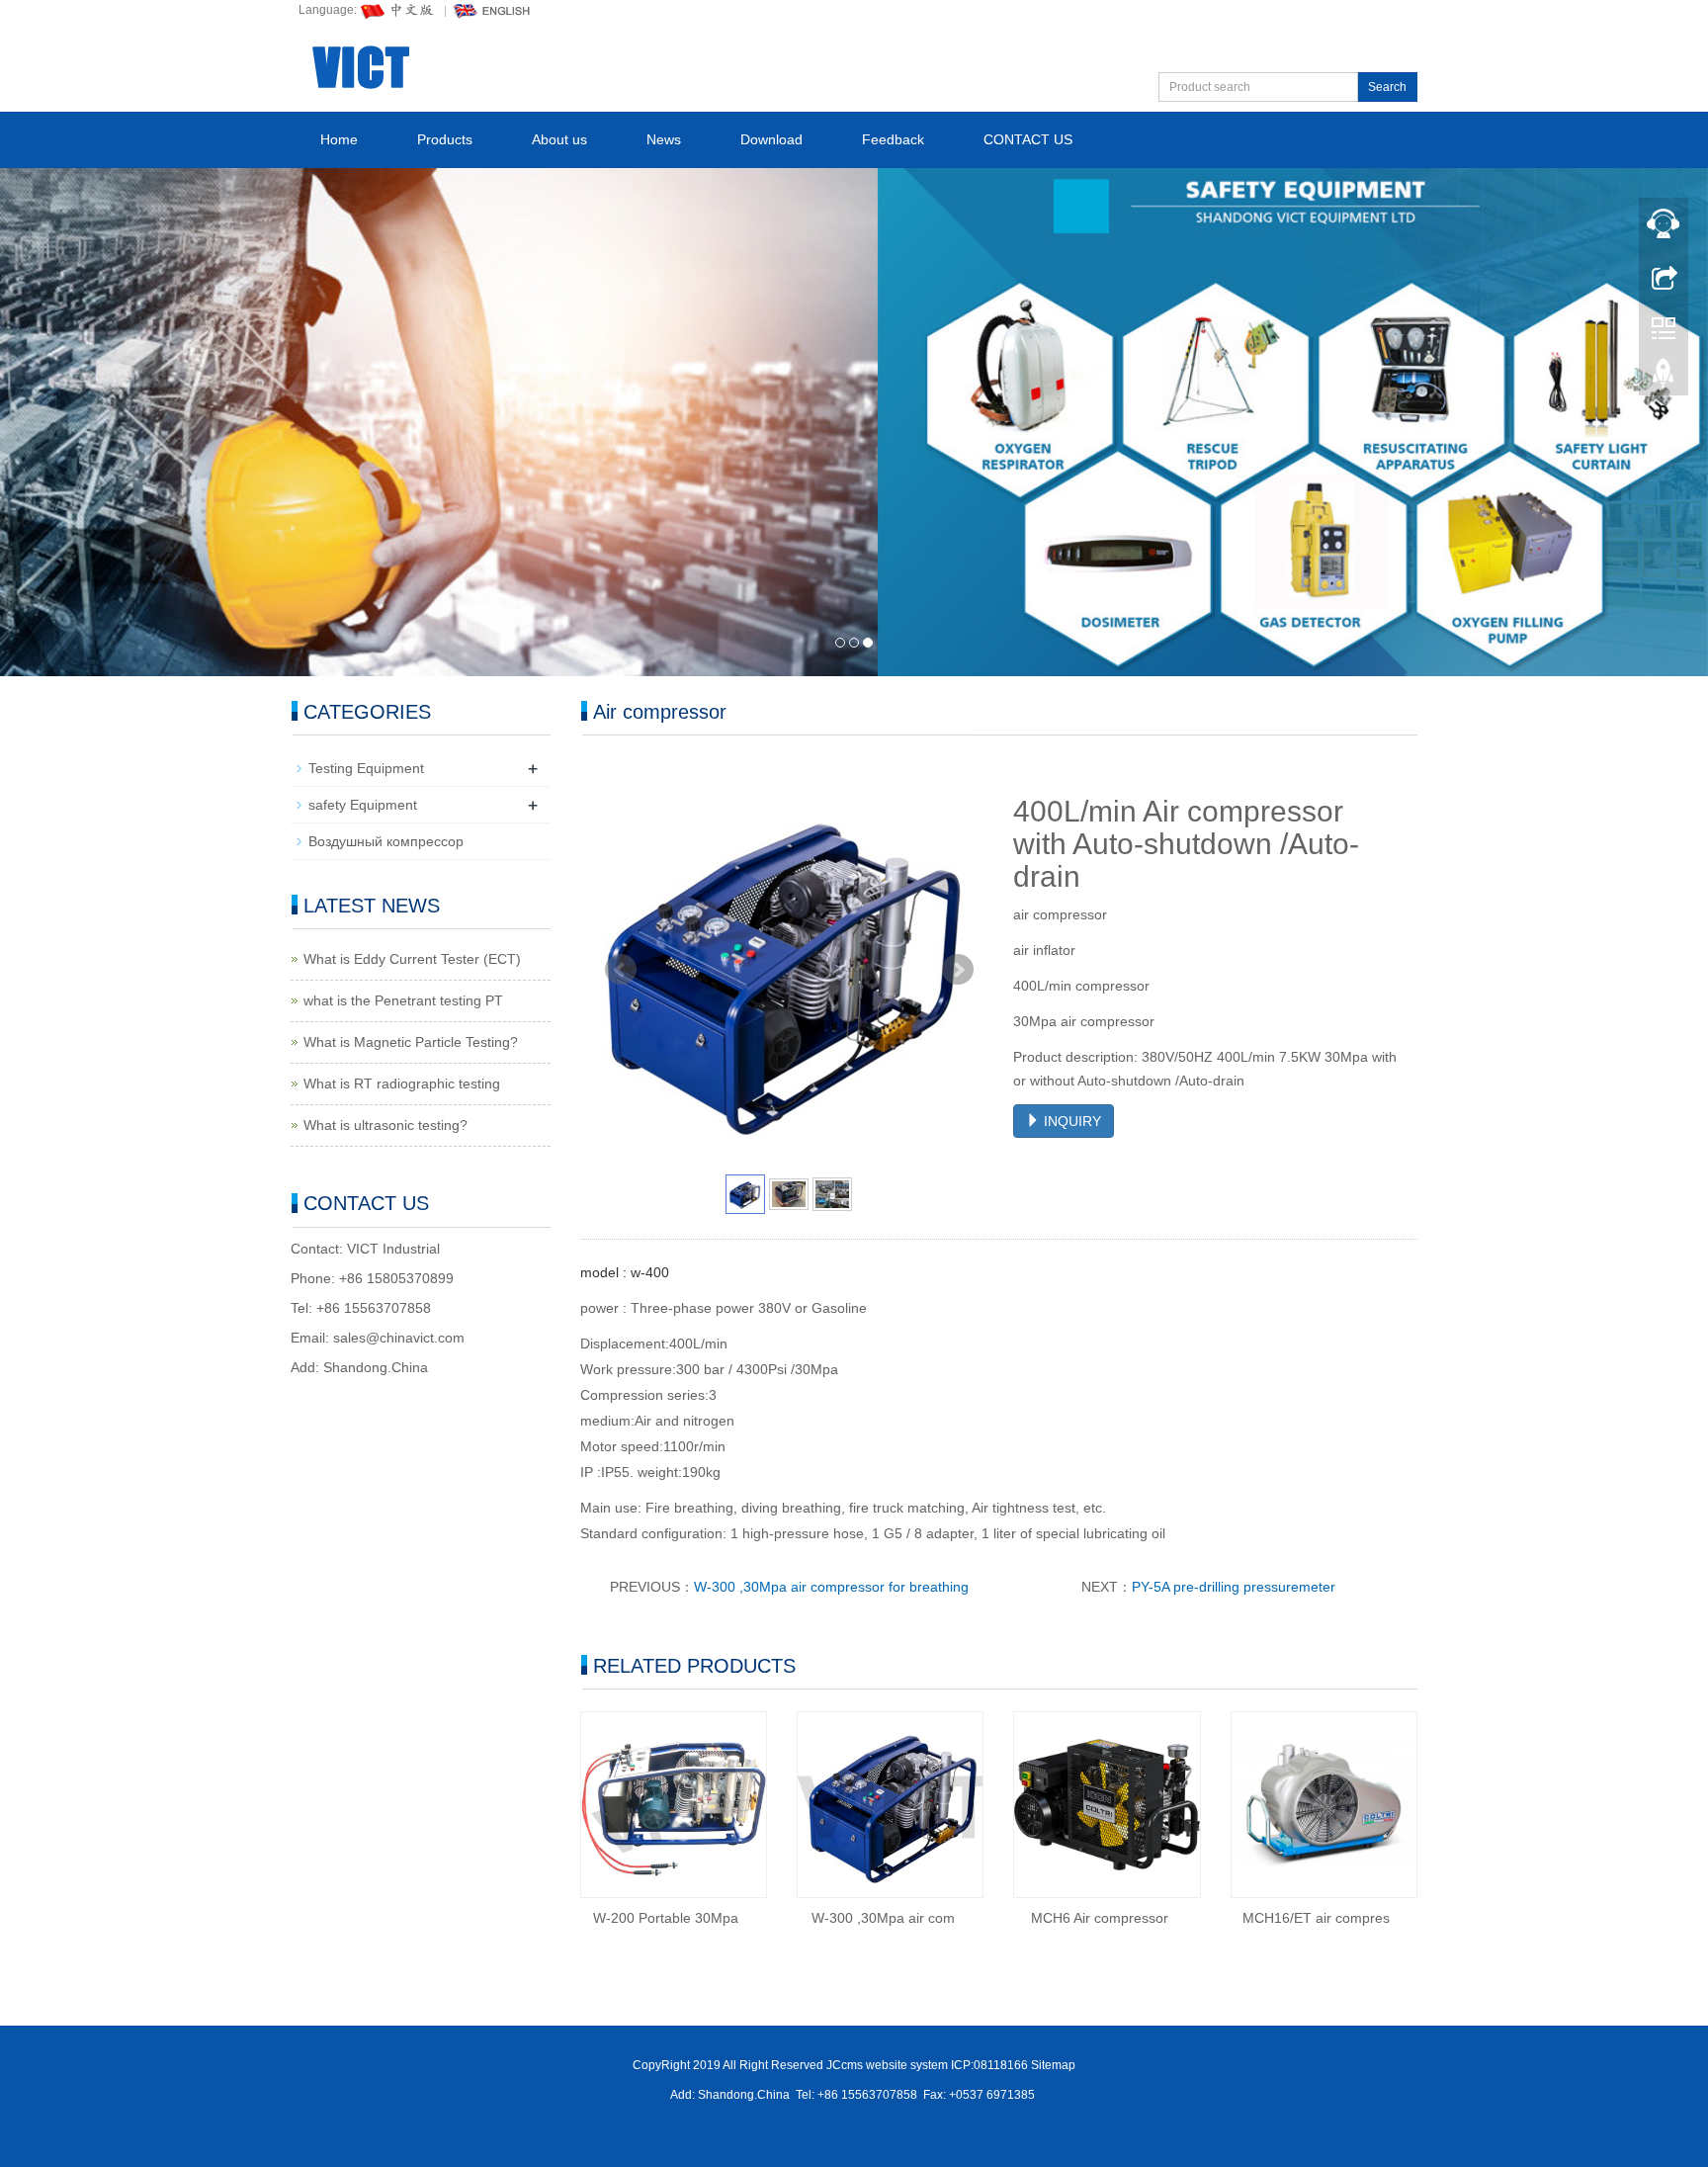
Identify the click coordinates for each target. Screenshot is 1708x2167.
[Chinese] (398, 10)
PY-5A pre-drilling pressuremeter (1234, 1587)
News (664, 139)
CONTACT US (1028, 139)
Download (771, 139)
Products (445, 139)
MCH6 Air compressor (1100, 1918)
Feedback (893, 139)
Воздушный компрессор (386, 841)
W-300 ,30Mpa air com (883, 1918)
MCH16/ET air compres (1316, 1918)
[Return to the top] (1664, 379)
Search (1387, 87)
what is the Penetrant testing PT (403, 1000)
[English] (492, 10)
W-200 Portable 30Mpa (666, 1918)
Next (958, 970)
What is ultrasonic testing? (385, 1125)
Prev (621, 970)
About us (559, 139)
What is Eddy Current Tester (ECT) (412, 959)
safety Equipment (363, 805)
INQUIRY (1070, 1121)
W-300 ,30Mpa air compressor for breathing (831, 1587)
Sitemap (1053, 2065)
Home (339, 139)
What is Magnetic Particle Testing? (411, 1042)
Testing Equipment (366, 768)
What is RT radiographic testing (402, 1083)
